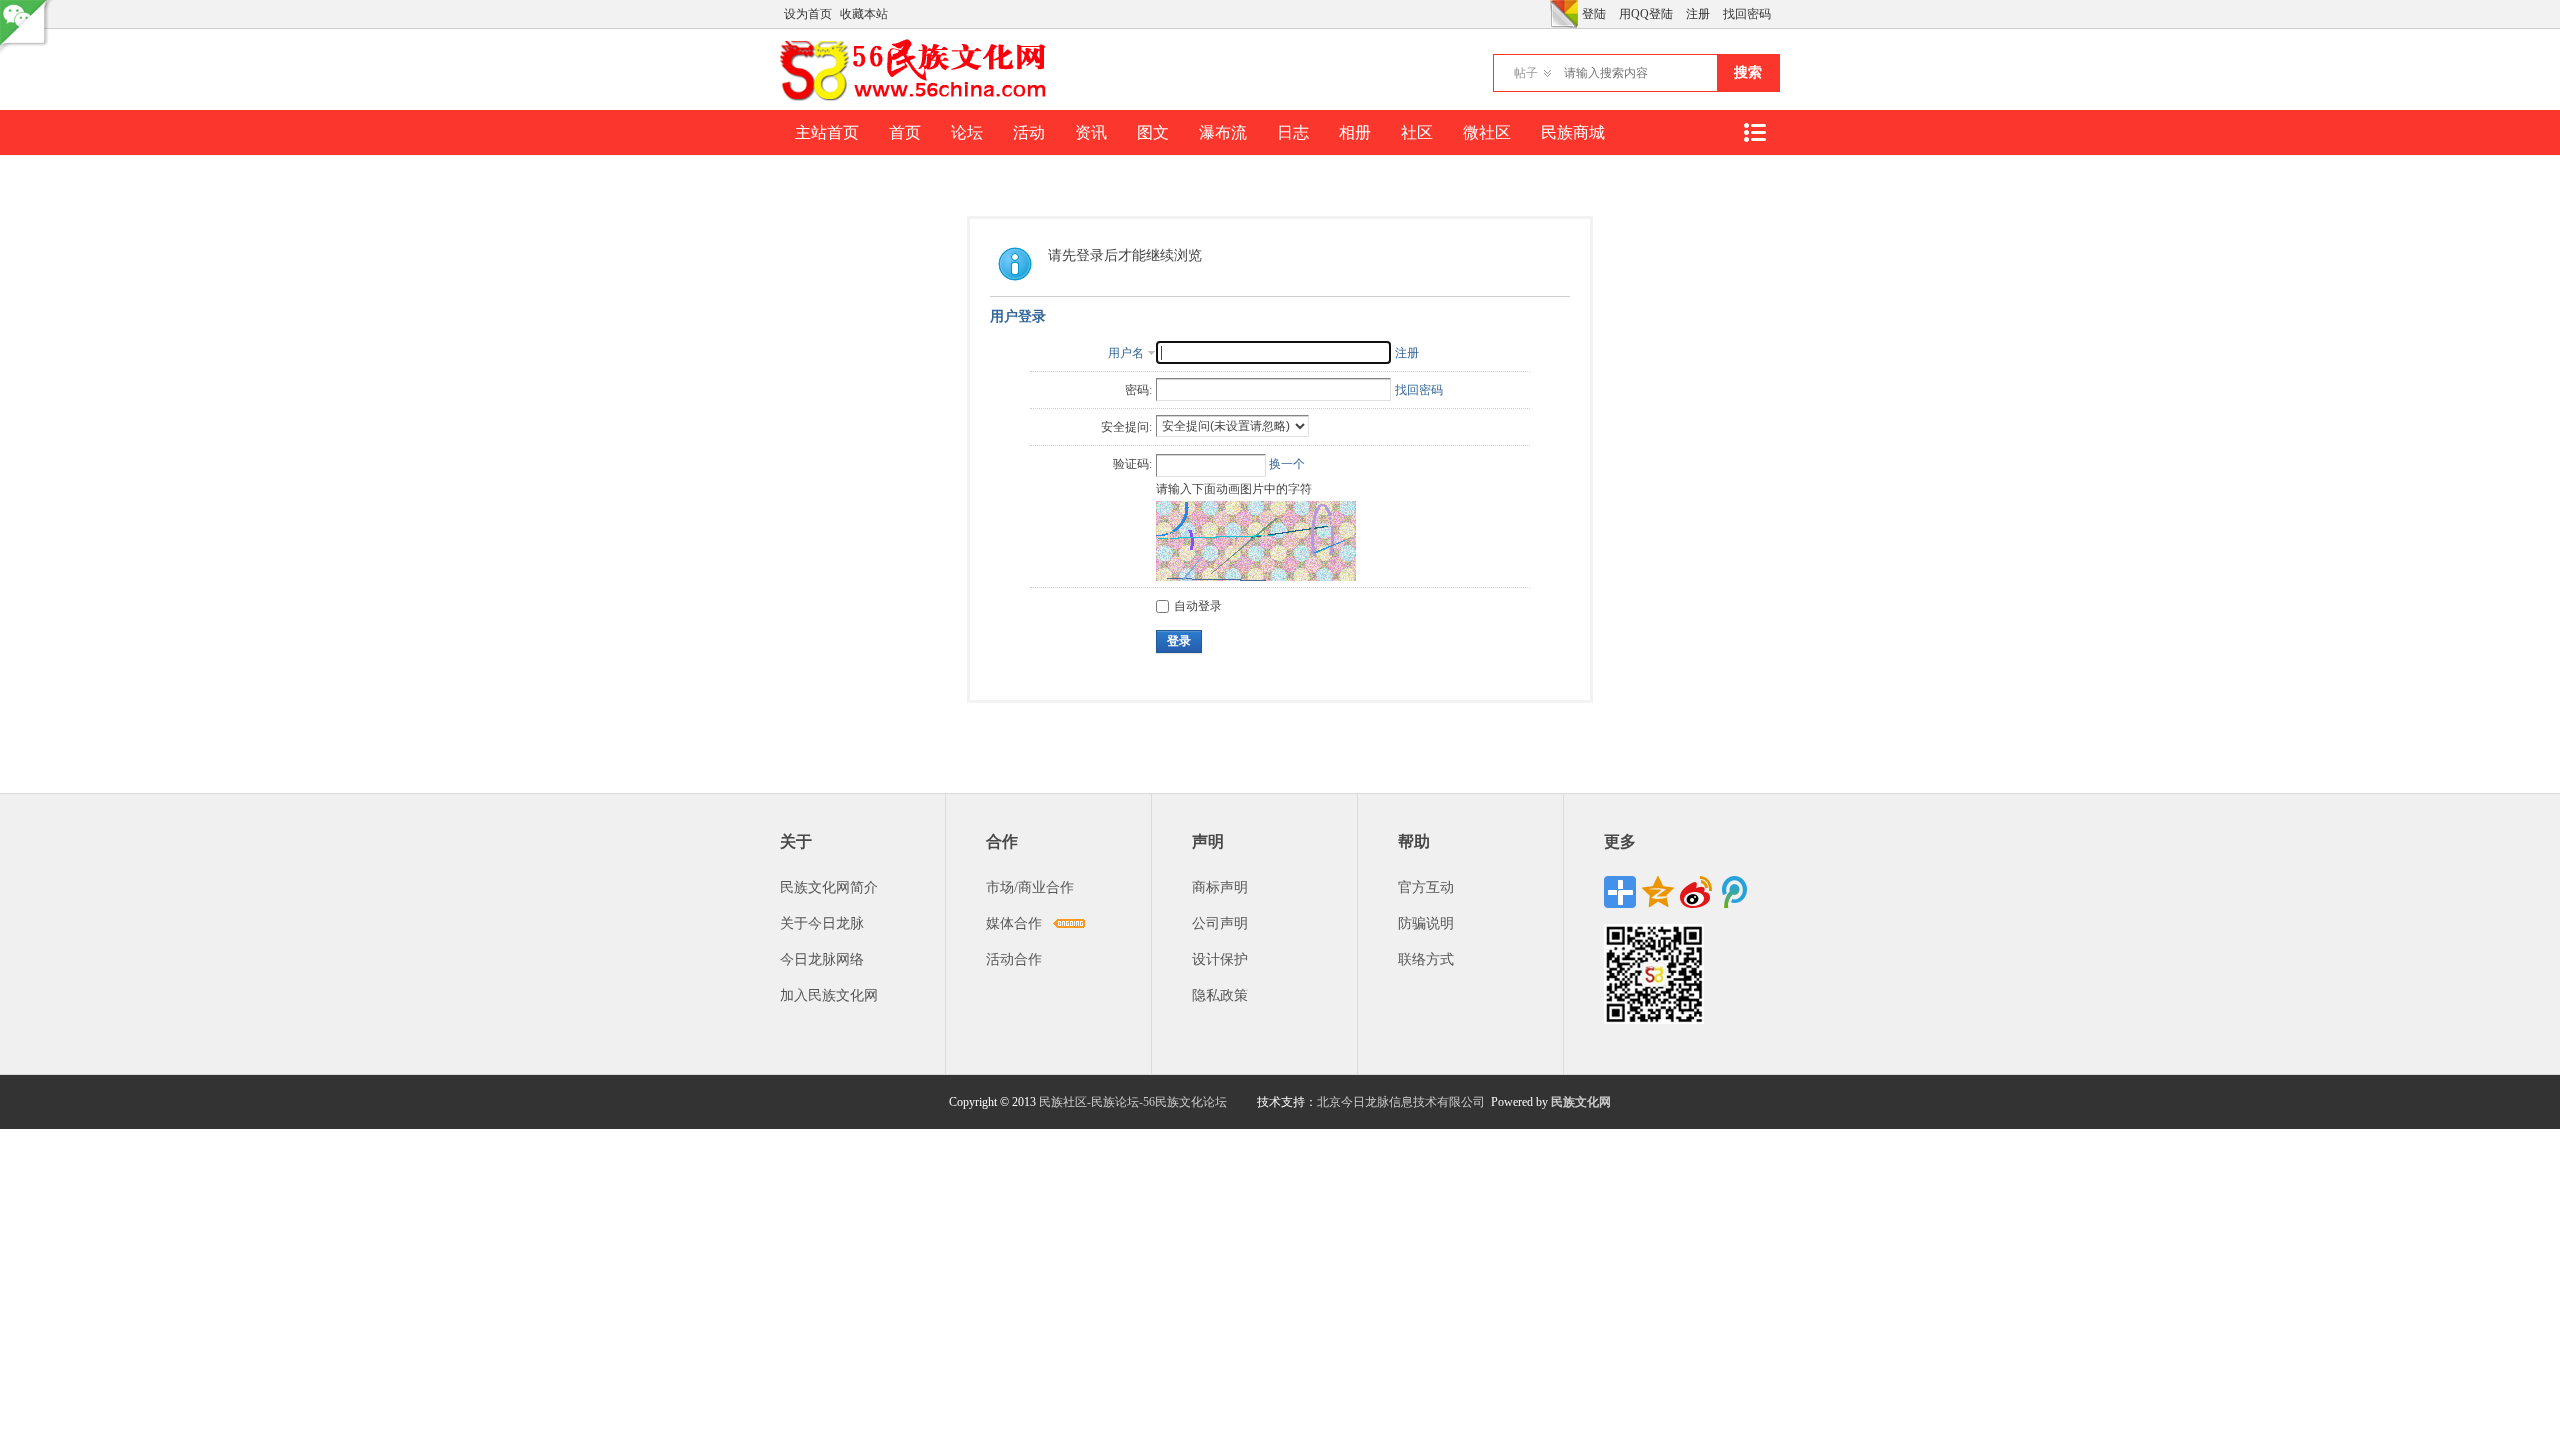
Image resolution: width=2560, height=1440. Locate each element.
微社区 (1487, 132)
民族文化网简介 (829, 887)
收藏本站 (864, 14)
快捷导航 (1754, 132)
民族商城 (1573, 132)
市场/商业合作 (1030, 887)
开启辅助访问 (1545, 14)
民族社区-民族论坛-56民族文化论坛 (1133, 1102)
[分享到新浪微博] (1696, 892)
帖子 (1526, 73)
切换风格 (1564, 14)
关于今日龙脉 (822, 923)
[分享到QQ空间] (1658, 892)
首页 (905, 132)
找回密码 (1747, 14)
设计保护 (1220, 959)
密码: (1138, 390)
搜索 (1748, 72)
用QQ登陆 (1646, 14)
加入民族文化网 (829, 995)
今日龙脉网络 (822, 959)
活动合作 (1014, 959)
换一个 (1287, 464)
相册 (1355, 132)
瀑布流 (1223, 132)
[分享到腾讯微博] (1734, 892)
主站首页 (827, 132)
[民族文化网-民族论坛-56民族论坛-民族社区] (917, 98)
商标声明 (1220, 887)
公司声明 (1220, 923)
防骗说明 (1426, 923)
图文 (1153, 132)
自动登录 (1198, 606)
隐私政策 (1220, 995)
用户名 (1126, 353)
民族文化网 (1581, 1102)
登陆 (1594, 14)
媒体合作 (1014, 923)
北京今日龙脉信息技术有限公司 (1401, 1102)
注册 (1698, 14)
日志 (1293, 132)
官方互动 (1426, 887)
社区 (1417, 132)
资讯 (1091, 132)
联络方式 (1426, 959)
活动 (1029, 132)
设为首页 (808, 14)
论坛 (967, 132)
